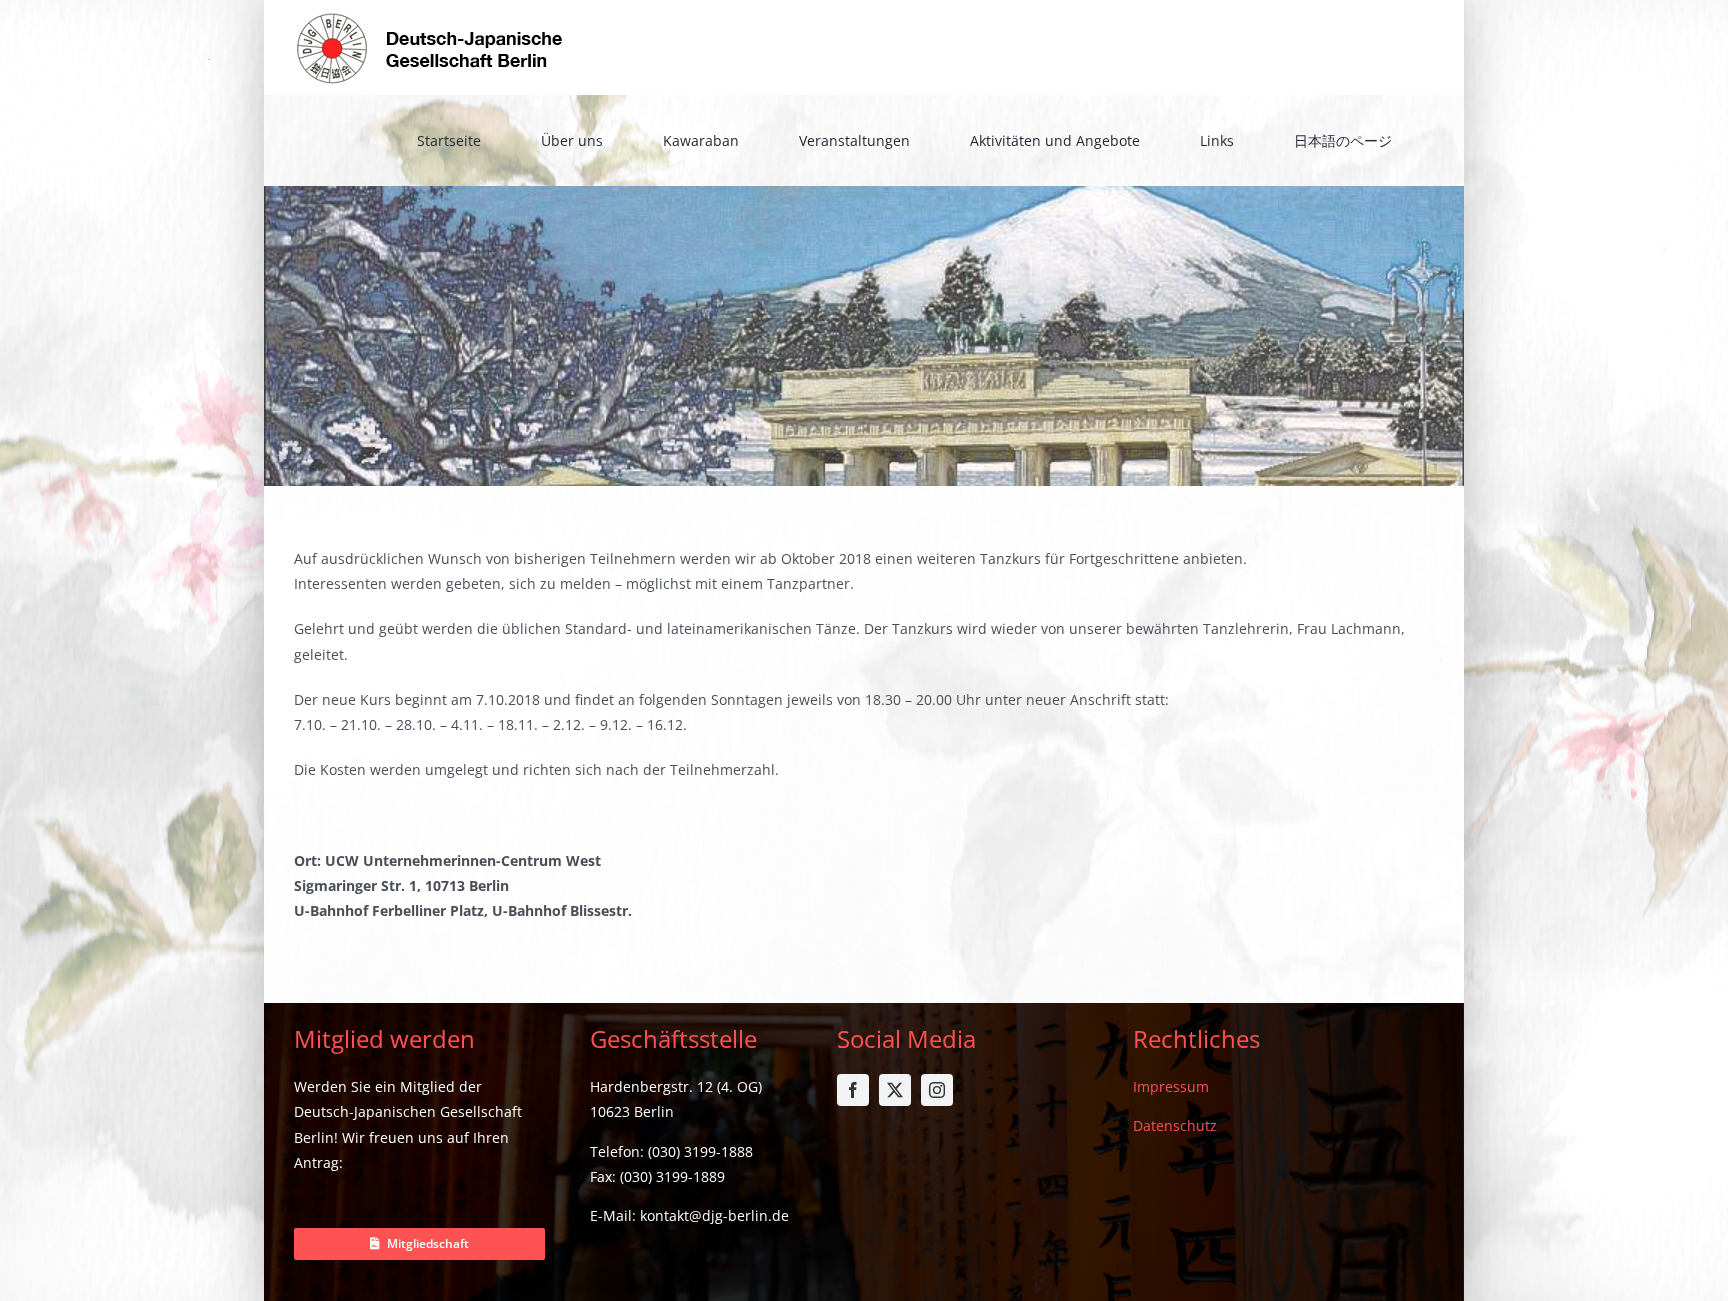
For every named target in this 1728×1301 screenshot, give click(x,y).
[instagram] (937, 1090)
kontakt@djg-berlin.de (714, 1215)
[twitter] (895, 1090)
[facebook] (853, 1090)
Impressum (1171, 1086)
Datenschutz (1175, 1125)
